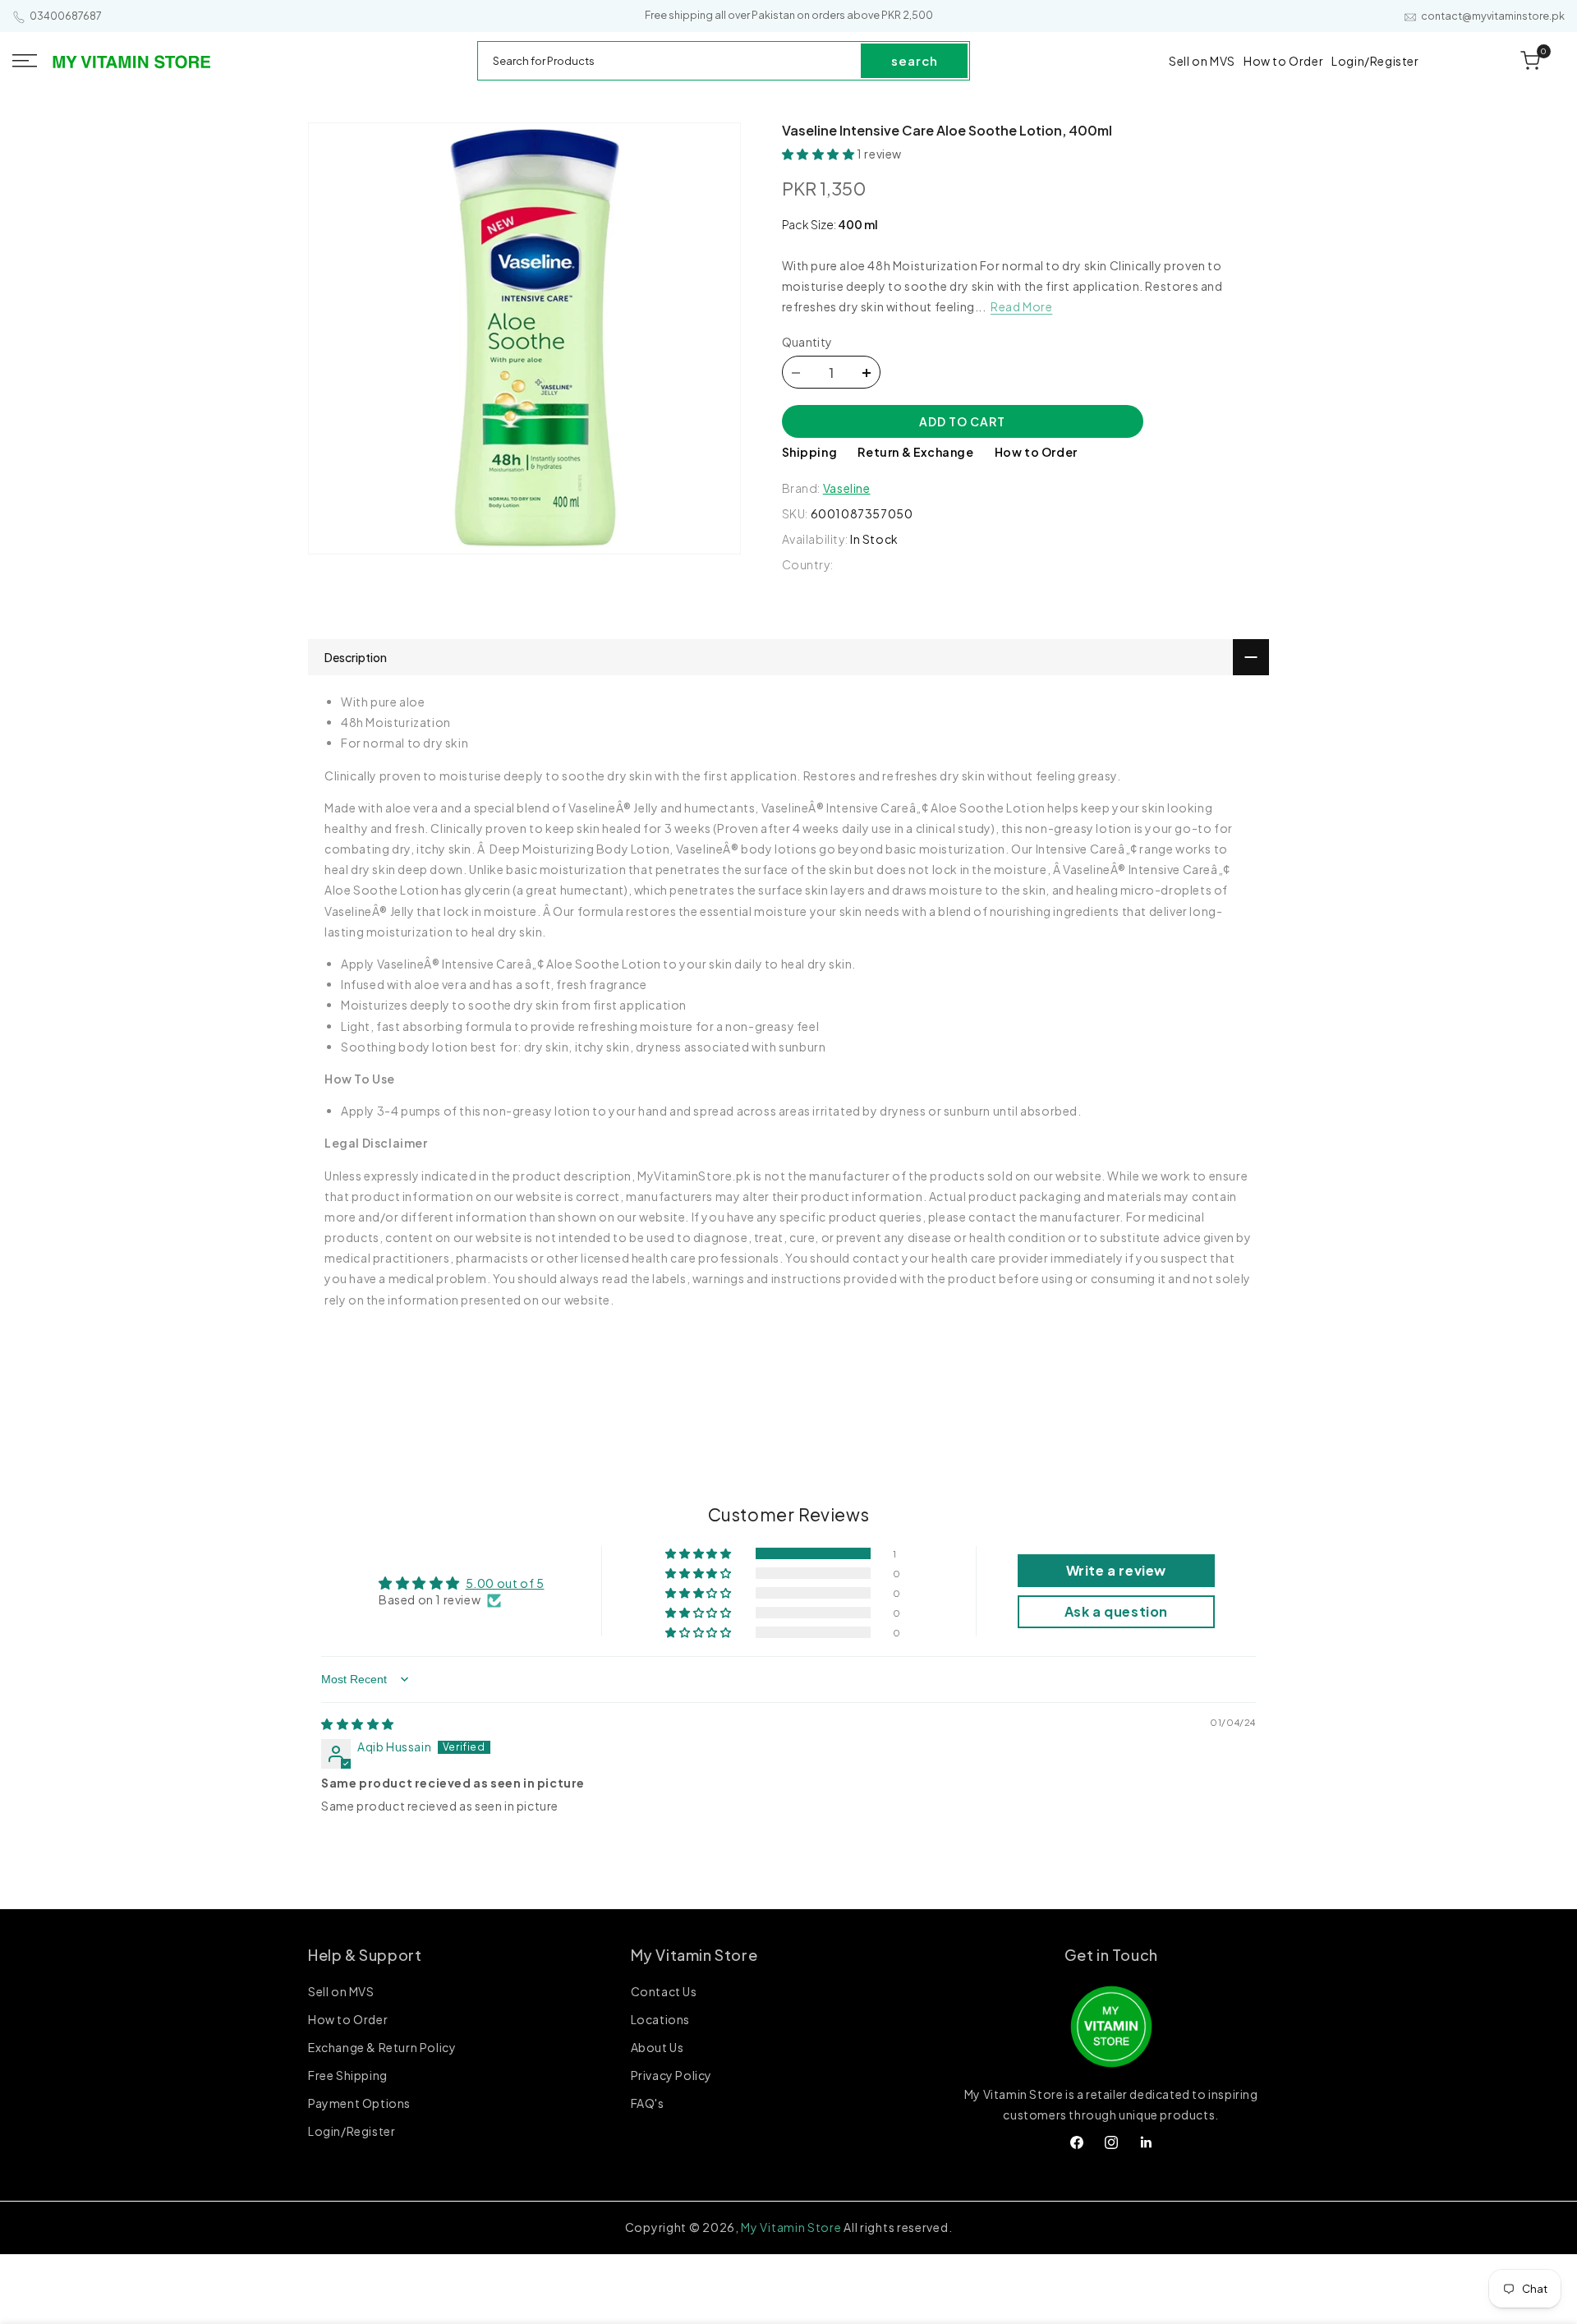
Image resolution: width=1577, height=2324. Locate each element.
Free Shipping (348, 2075)
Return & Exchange (915, 453)
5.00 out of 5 (505, 1583)
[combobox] (670, 61)
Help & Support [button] (365, 1955)
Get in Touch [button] (1111, 1955)
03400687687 (66, 16)
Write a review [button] (1116, 1570)
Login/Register (352, 2131)
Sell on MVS (341, 1992)
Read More (1021, 307)
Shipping (810, 453)
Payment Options (359, 2103)
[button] (25, 61)
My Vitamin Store (791, 2227)
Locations (660, 2019)
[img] (358, 1724)
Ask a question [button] (1116, 1611)
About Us (657, 2047)
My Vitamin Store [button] (694, 1955)
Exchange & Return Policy (382, 2047)
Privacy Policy (671, 2075)
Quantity (807, 343)
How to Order (1036, 453)
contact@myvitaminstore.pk (1493, 16)
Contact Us (664, 1992)
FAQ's (648, 2103)
